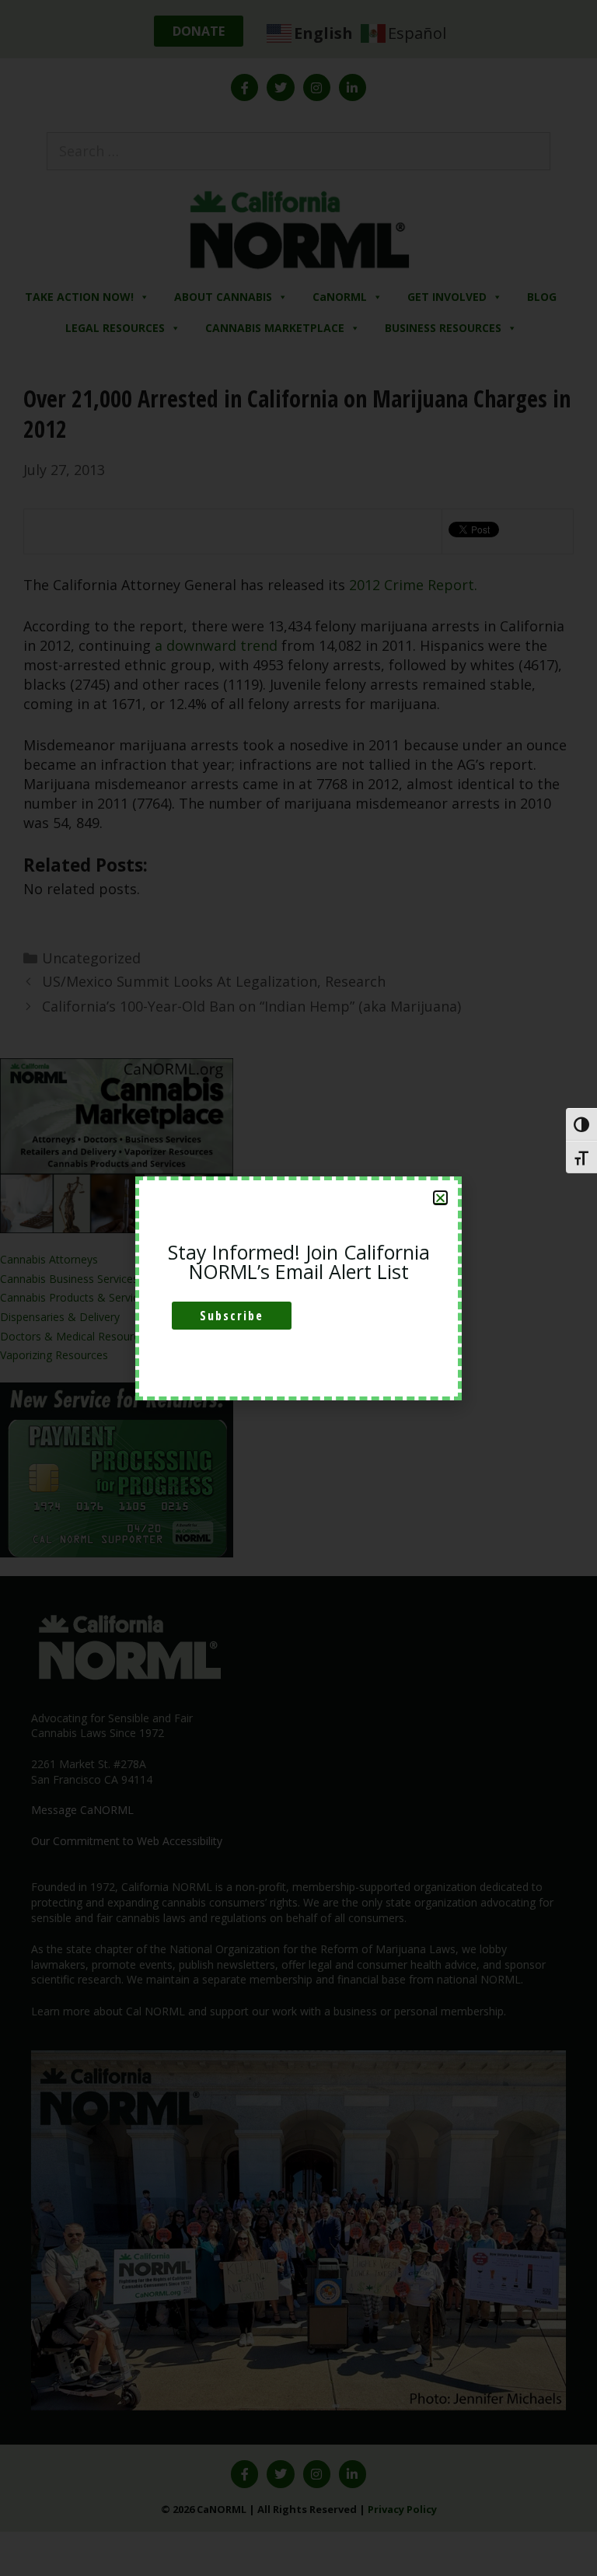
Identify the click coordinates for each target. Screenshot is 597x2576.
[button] (440, 1198)
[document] (298, 1288)
